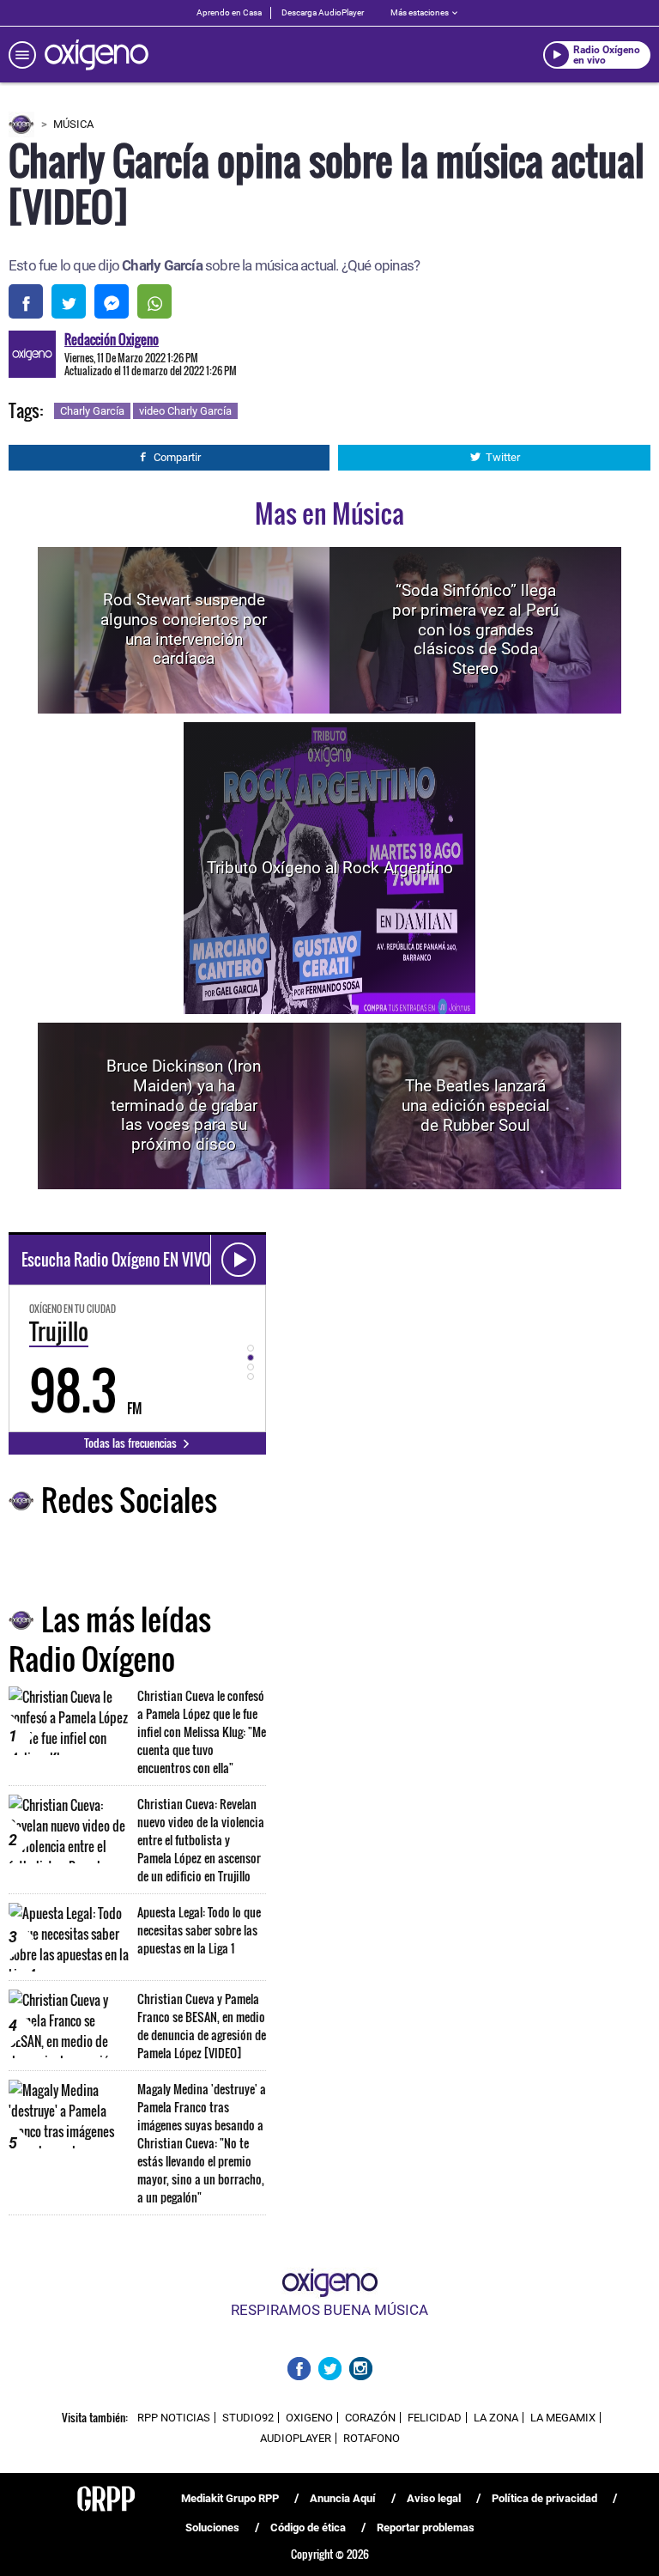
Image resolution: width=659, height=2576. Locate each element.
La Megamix (563, 2418)
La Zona (496, 2418)
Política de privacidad (544, 2498)
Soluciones (212, 2527)
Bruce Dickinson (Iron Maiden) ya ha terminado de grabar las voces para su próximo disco (184, 1105)
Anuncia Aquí (343, 2498)
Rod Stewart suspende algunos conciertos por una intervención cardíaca (184, 629)
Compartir (177, 457)
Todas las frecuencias (132, 1443)
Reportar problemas (426, 2527)
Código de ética (308, 2527)
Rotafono (372, 2438)
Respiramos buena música (329, 2310)
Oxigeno (309, 2418)
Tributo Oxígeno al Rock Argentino (330, 868)
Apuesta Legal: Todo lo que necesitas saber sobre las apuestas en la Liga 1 (199, 1930)
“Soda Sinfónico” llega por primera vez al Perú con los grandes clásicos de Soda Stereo (475, 629)
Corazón (370, 2418)
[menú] (22, 55)
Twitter (503, 457)
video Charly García (185, 411)
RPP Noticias (174, 2418)
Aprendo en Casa (229, 12)
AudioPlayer (296, 2438)
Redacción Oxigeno (112, 339)
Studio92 (248, 2418)
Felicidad (435, 2418)
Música (73, 124)
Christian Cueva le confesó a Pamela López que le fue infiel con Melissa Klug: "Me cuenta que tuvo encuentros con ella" (202, 1732)
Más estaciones (420, 12)
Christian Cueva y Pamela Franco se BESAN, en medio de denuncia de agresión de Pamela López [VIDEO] (202, 2026)
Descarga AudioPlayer (323, 12)
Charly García (92, 411)
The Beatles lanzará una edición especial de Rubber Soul (476, 1106)
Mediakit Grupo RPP (230, 2498)
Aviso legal (434, 2498)
